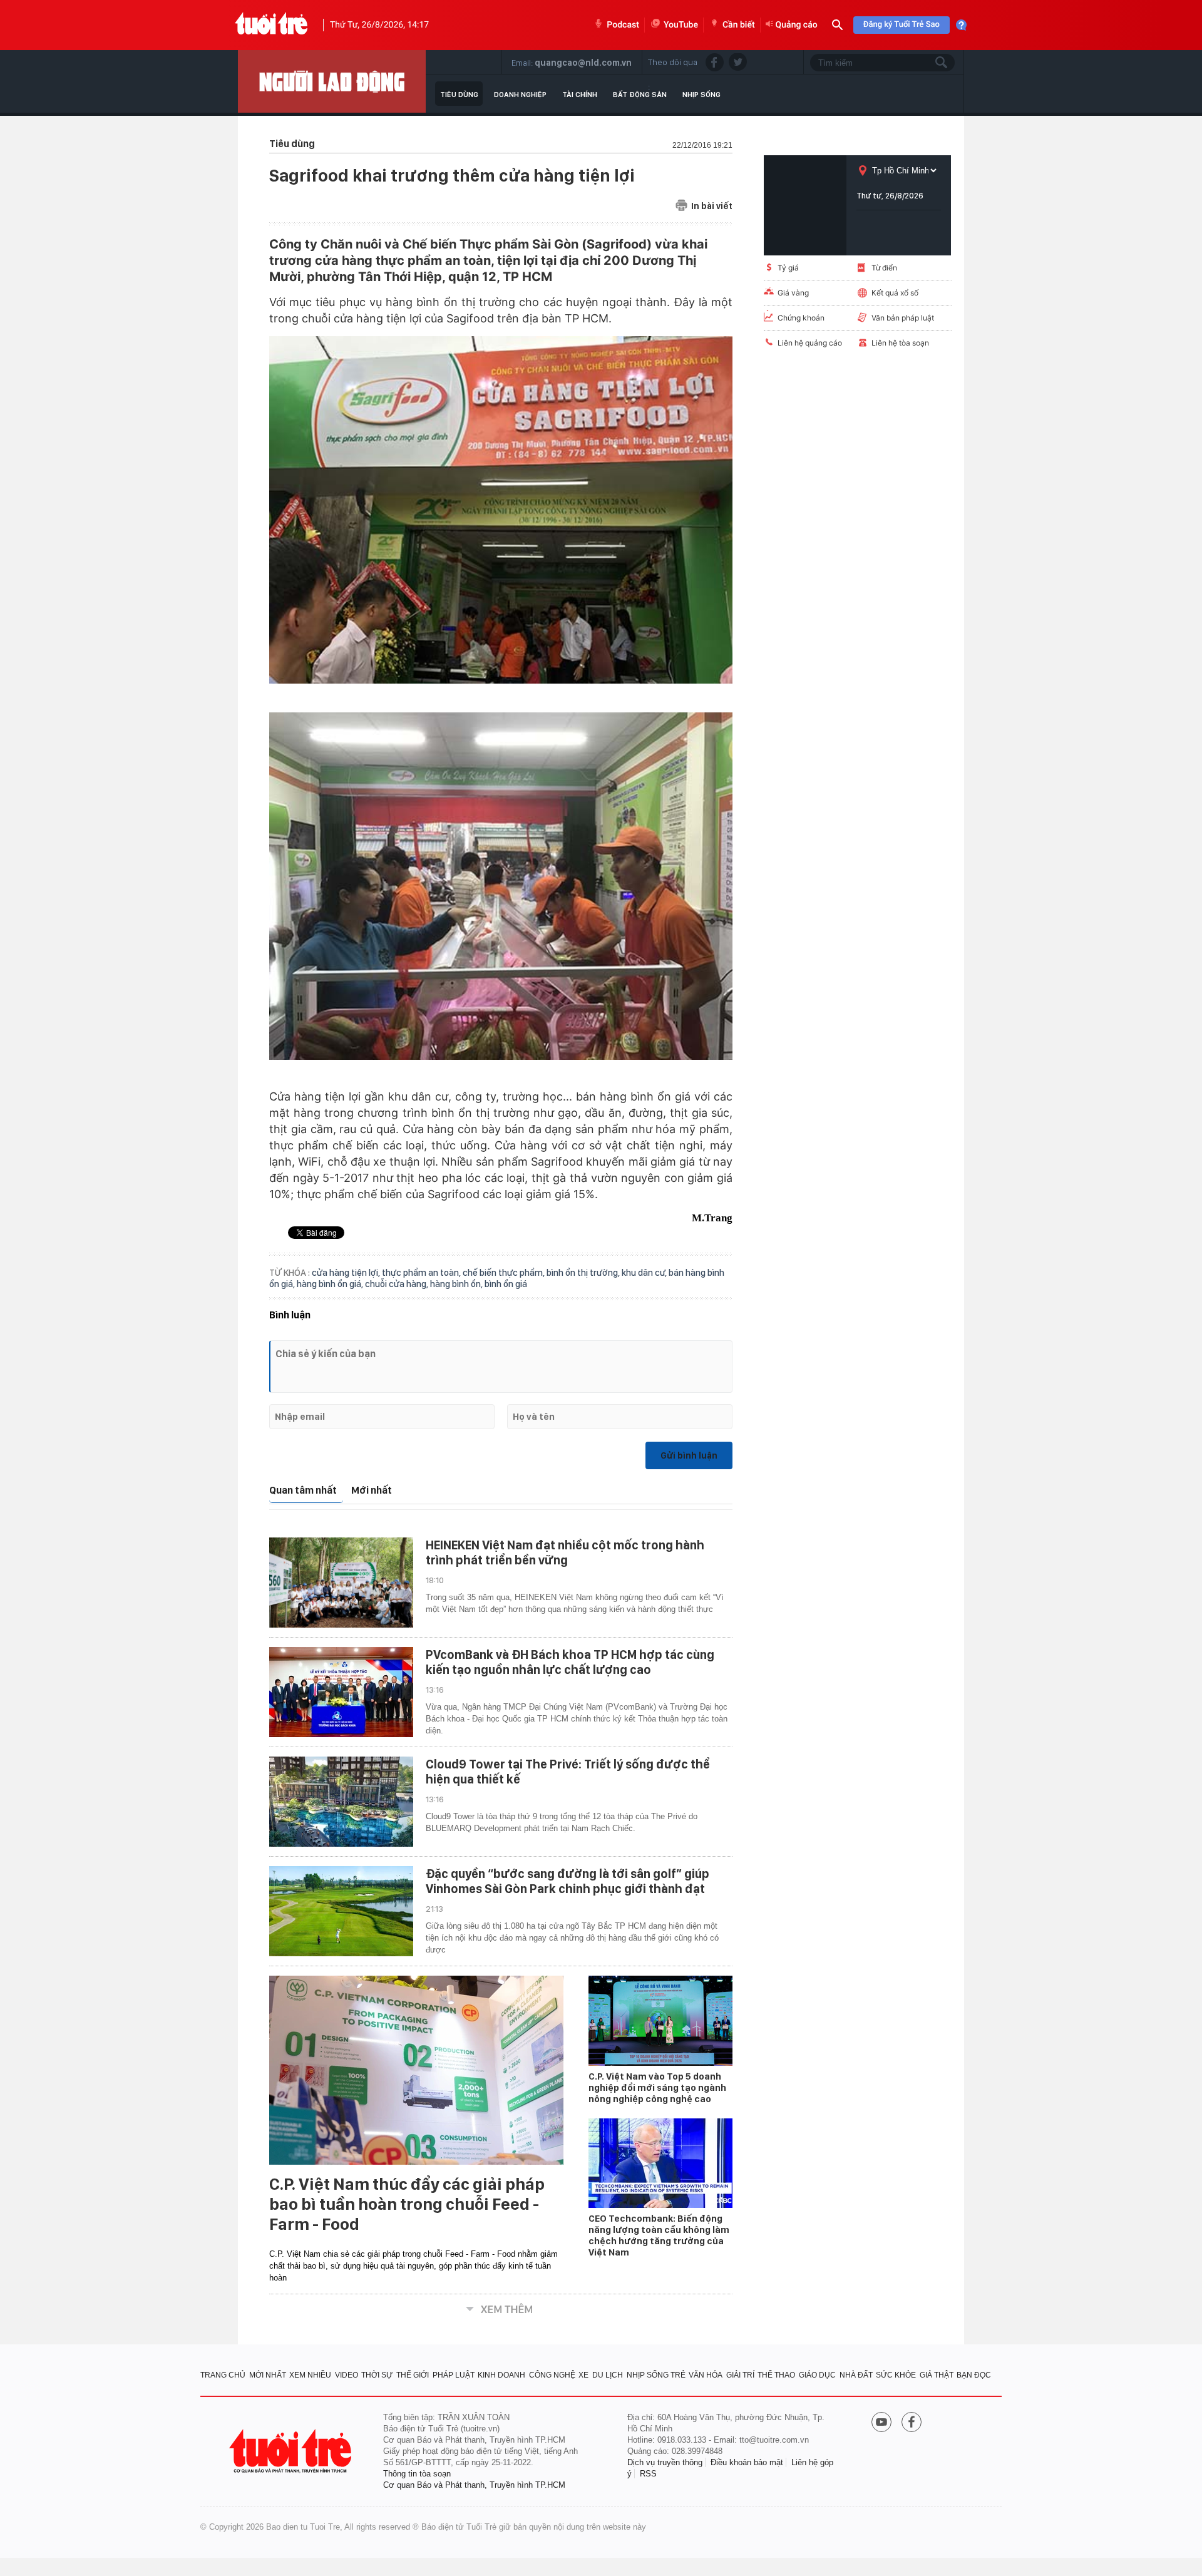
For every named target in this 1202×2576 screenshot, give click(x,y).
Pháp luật (454, 2375)
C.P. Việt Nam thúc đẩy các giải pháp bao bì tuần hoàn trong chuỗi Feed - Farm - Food (407, 2204)
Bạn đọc (974, 2375)
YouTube (681, 25)
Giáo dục (817, 2375)
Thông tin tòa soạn (417, 2474)
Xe (583, 2375)
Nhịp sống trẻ (656, 2375)
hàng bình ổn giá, (331, 1284)
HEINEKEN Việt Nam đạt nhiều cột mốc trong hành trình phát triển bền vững (565, 1552)
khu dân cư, (645, 1273)
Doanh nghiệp (520, 95)
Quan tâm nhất (303, 1490)
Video (347, 2375)
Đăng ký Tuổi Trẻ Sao (902, 25)
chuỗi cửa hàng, (398, 1284)
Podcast (623, 25)
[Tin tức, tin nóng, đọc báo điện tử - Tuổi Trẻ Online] (271, 25)
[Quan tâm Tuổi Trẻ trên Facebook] (912, 2423)
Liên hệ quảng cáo (810, 343)
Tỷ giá (788, 268)
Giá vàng (793, 293)
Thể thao (776, 2375)
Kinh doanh (501, 2375)
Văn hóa (706, 2375)
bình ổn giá (506, 1284)
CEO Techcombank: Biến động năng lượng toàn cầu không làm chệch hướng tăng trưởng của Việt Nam (659, 2235)
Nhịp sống (701, 95)
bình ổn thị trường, (584, 1273)
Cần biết (739, 25)
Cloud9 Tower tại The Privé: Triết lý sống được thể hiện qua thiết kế (568, 1772)
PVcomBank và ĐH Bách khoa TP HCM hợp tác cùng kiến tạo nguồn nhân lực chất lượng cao (570, 1662)
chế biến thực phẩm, (505, 1273)
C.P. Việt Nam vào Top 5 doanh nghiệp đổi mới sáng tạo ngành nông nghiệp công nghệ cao (657, 2088)
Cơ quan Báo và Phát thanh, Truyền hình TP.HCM (474, 2485)
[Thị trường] (332, 81)
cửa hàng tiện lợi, (347, 1273)
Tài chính (580, 95)
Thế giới (413, 2375)
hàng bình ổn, (457, 1284)
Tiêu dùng (459, 95)
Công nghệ (552, 2375)
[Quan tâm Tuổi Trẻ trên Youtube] (881, 2423)
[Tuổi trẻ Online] (292, 2451)
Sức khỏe (896, 2375)
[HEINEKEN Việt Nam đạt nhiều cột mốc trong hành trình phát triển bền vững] (341, 1583)
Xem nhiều (310, 2375)
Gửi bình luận (689, 1455)
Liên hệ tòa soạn (900, 343)
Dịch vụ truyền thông (665, 2462)
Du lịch (608, 2375)
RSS (648, 2474)
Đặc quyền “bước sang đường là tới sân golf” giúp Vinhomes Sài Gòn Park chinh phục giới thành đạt (568, 1881)
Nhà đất (856, 2375)
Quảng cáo (797, 25)
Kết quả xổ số (895, 293)
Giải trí (740, 2375)
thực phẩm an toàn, (422, 1273)
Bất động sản (640, 95)
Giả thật (937, 2375)
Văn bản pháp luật (903, 318)
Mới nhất (372, 1490)
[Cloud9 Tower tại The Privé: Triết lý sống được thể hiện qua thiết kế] (341, 1802)
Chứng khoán (801, 318)
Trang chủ (223, 2375)
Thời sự (377, 2375)
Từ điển (884, 268)
